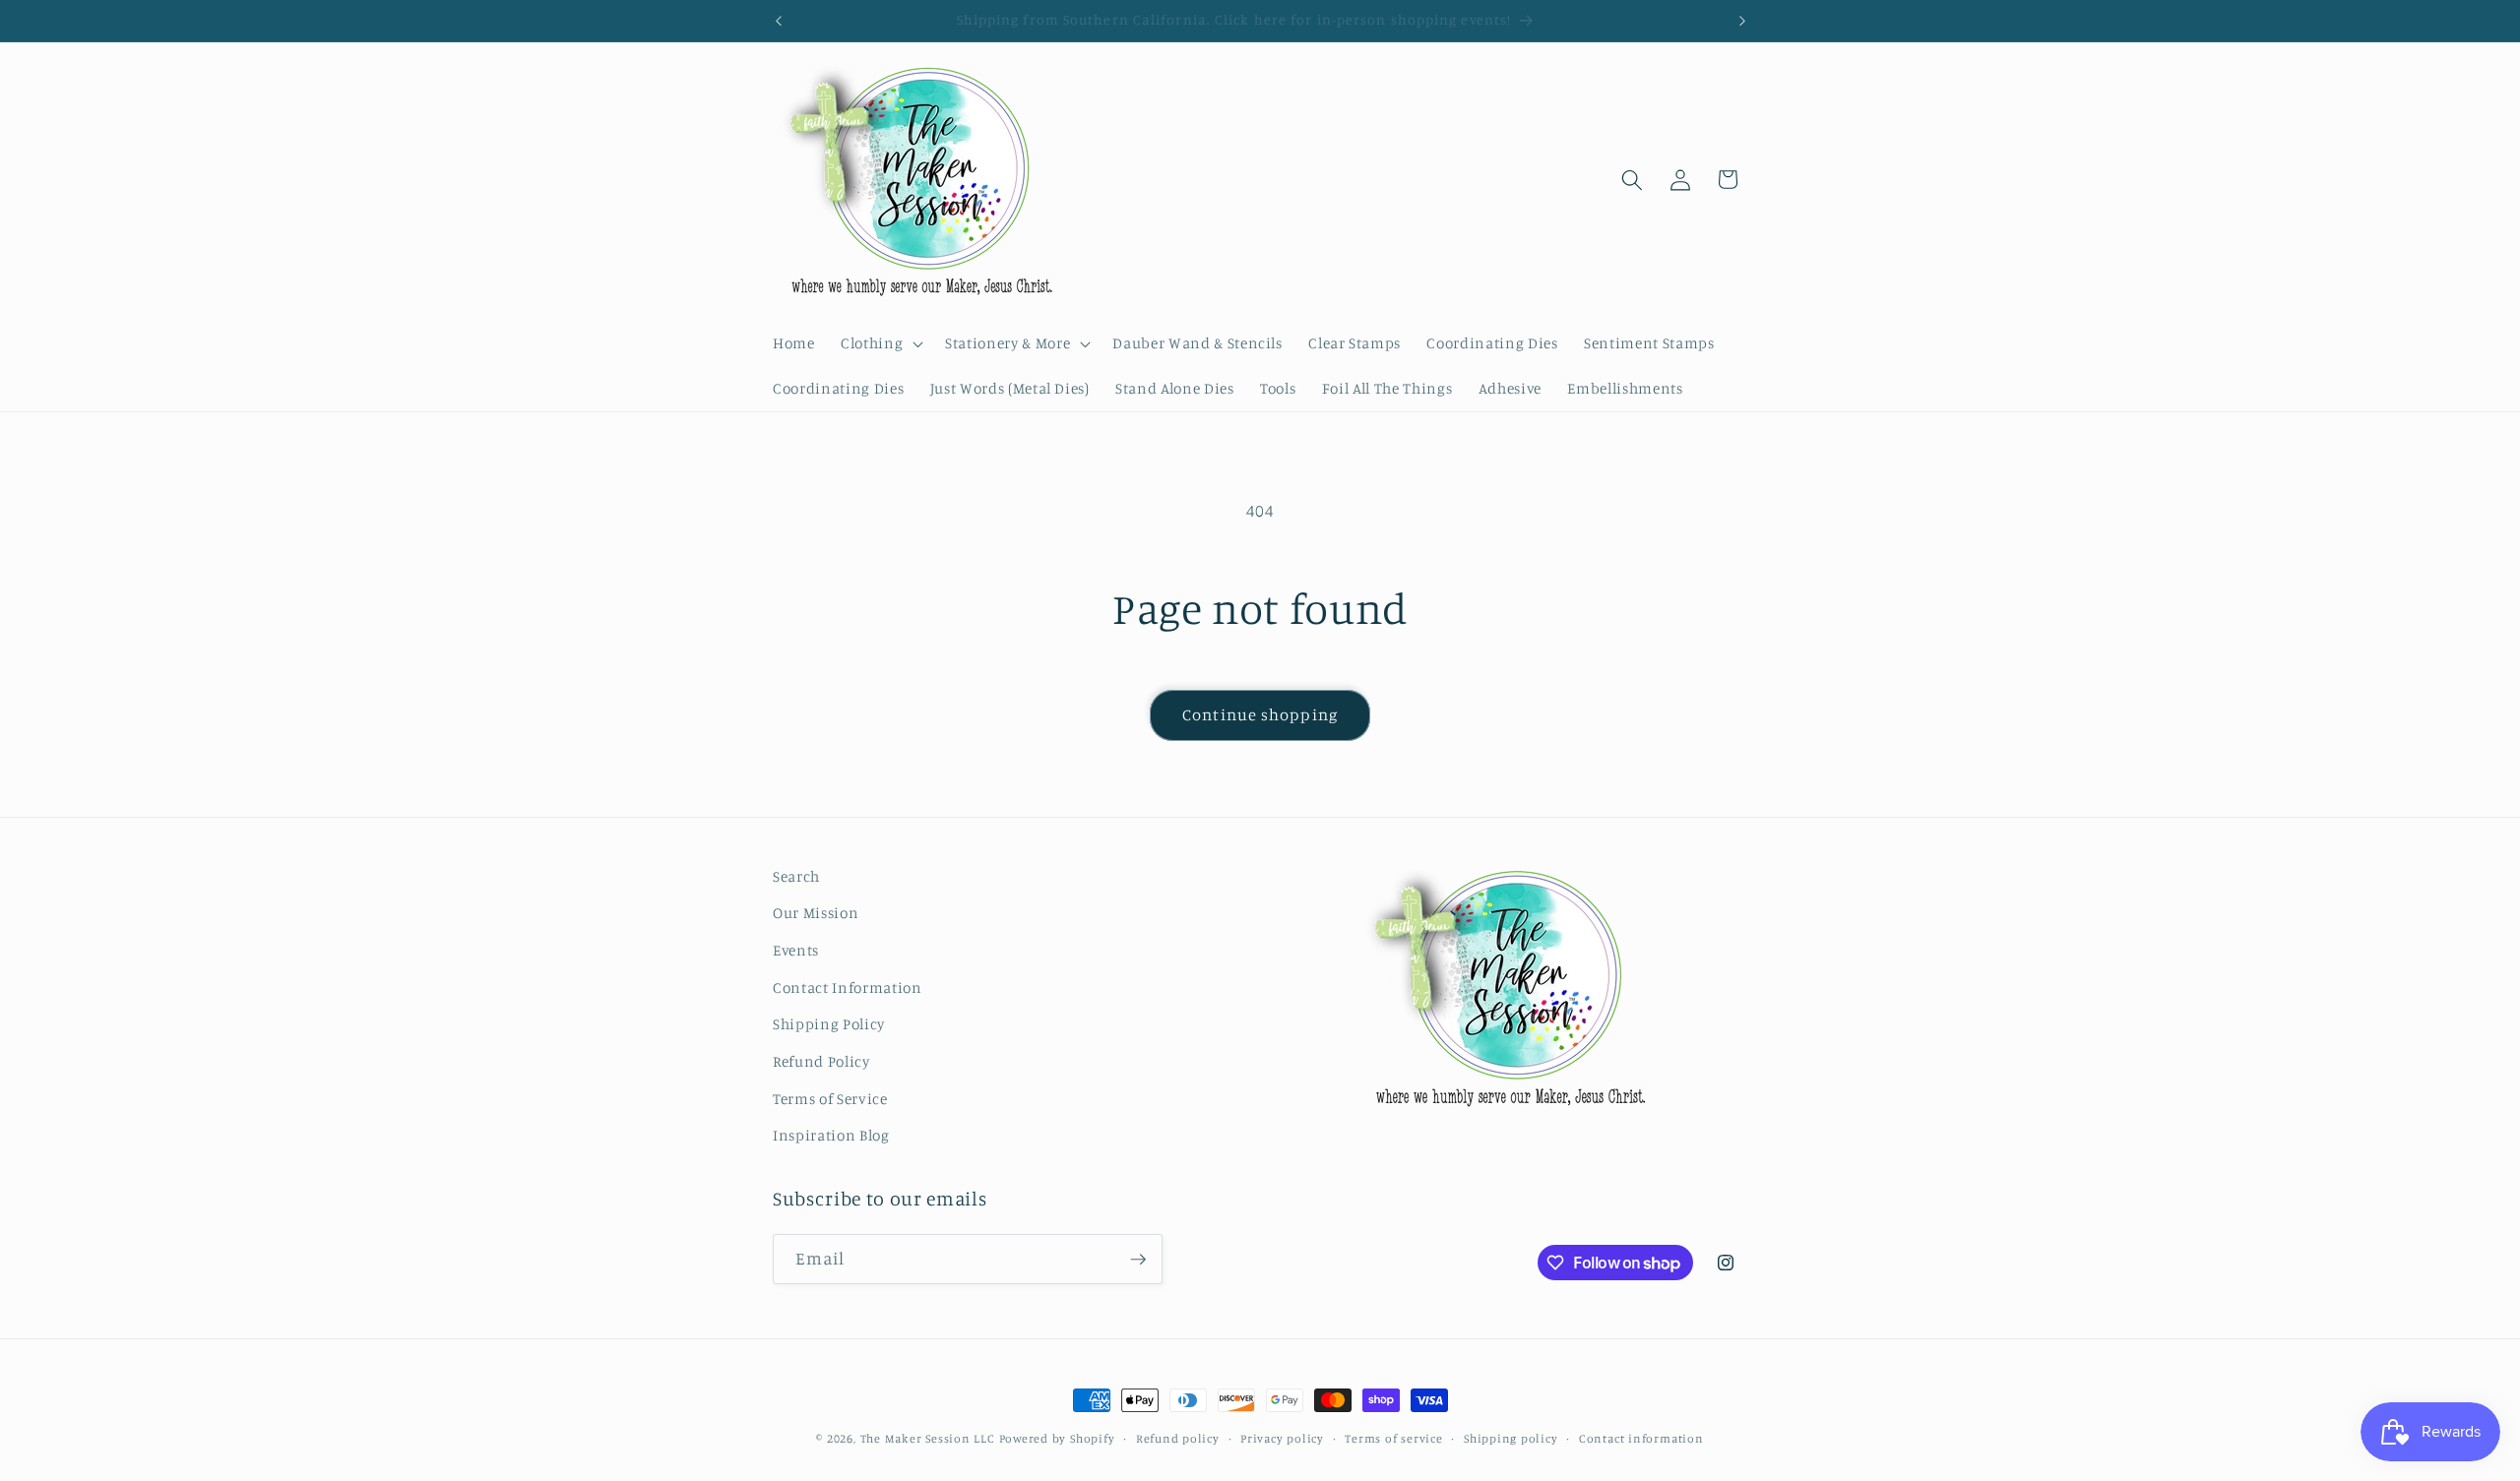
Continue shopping (1260, 714)
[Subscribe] (1138, 1260)
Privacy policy (1282, 1438)
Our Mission (816, 913)
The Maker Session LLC (928, 1438)
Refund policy (1178, 1438)
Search (796, 876)
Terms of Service (830, 1099)
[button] (880, 343)
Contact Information (848, 987)
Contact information (1641, 1438)
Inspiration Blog (831, 1135)
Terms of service (1393, 1438)
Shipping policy (1511, 1438)
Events (796, 950)
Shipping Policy (829, 1024)
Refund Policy (821, 1061)
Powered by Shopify (1057, 1438)
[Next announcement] (1742, 21)
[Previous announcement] (779, 21)
